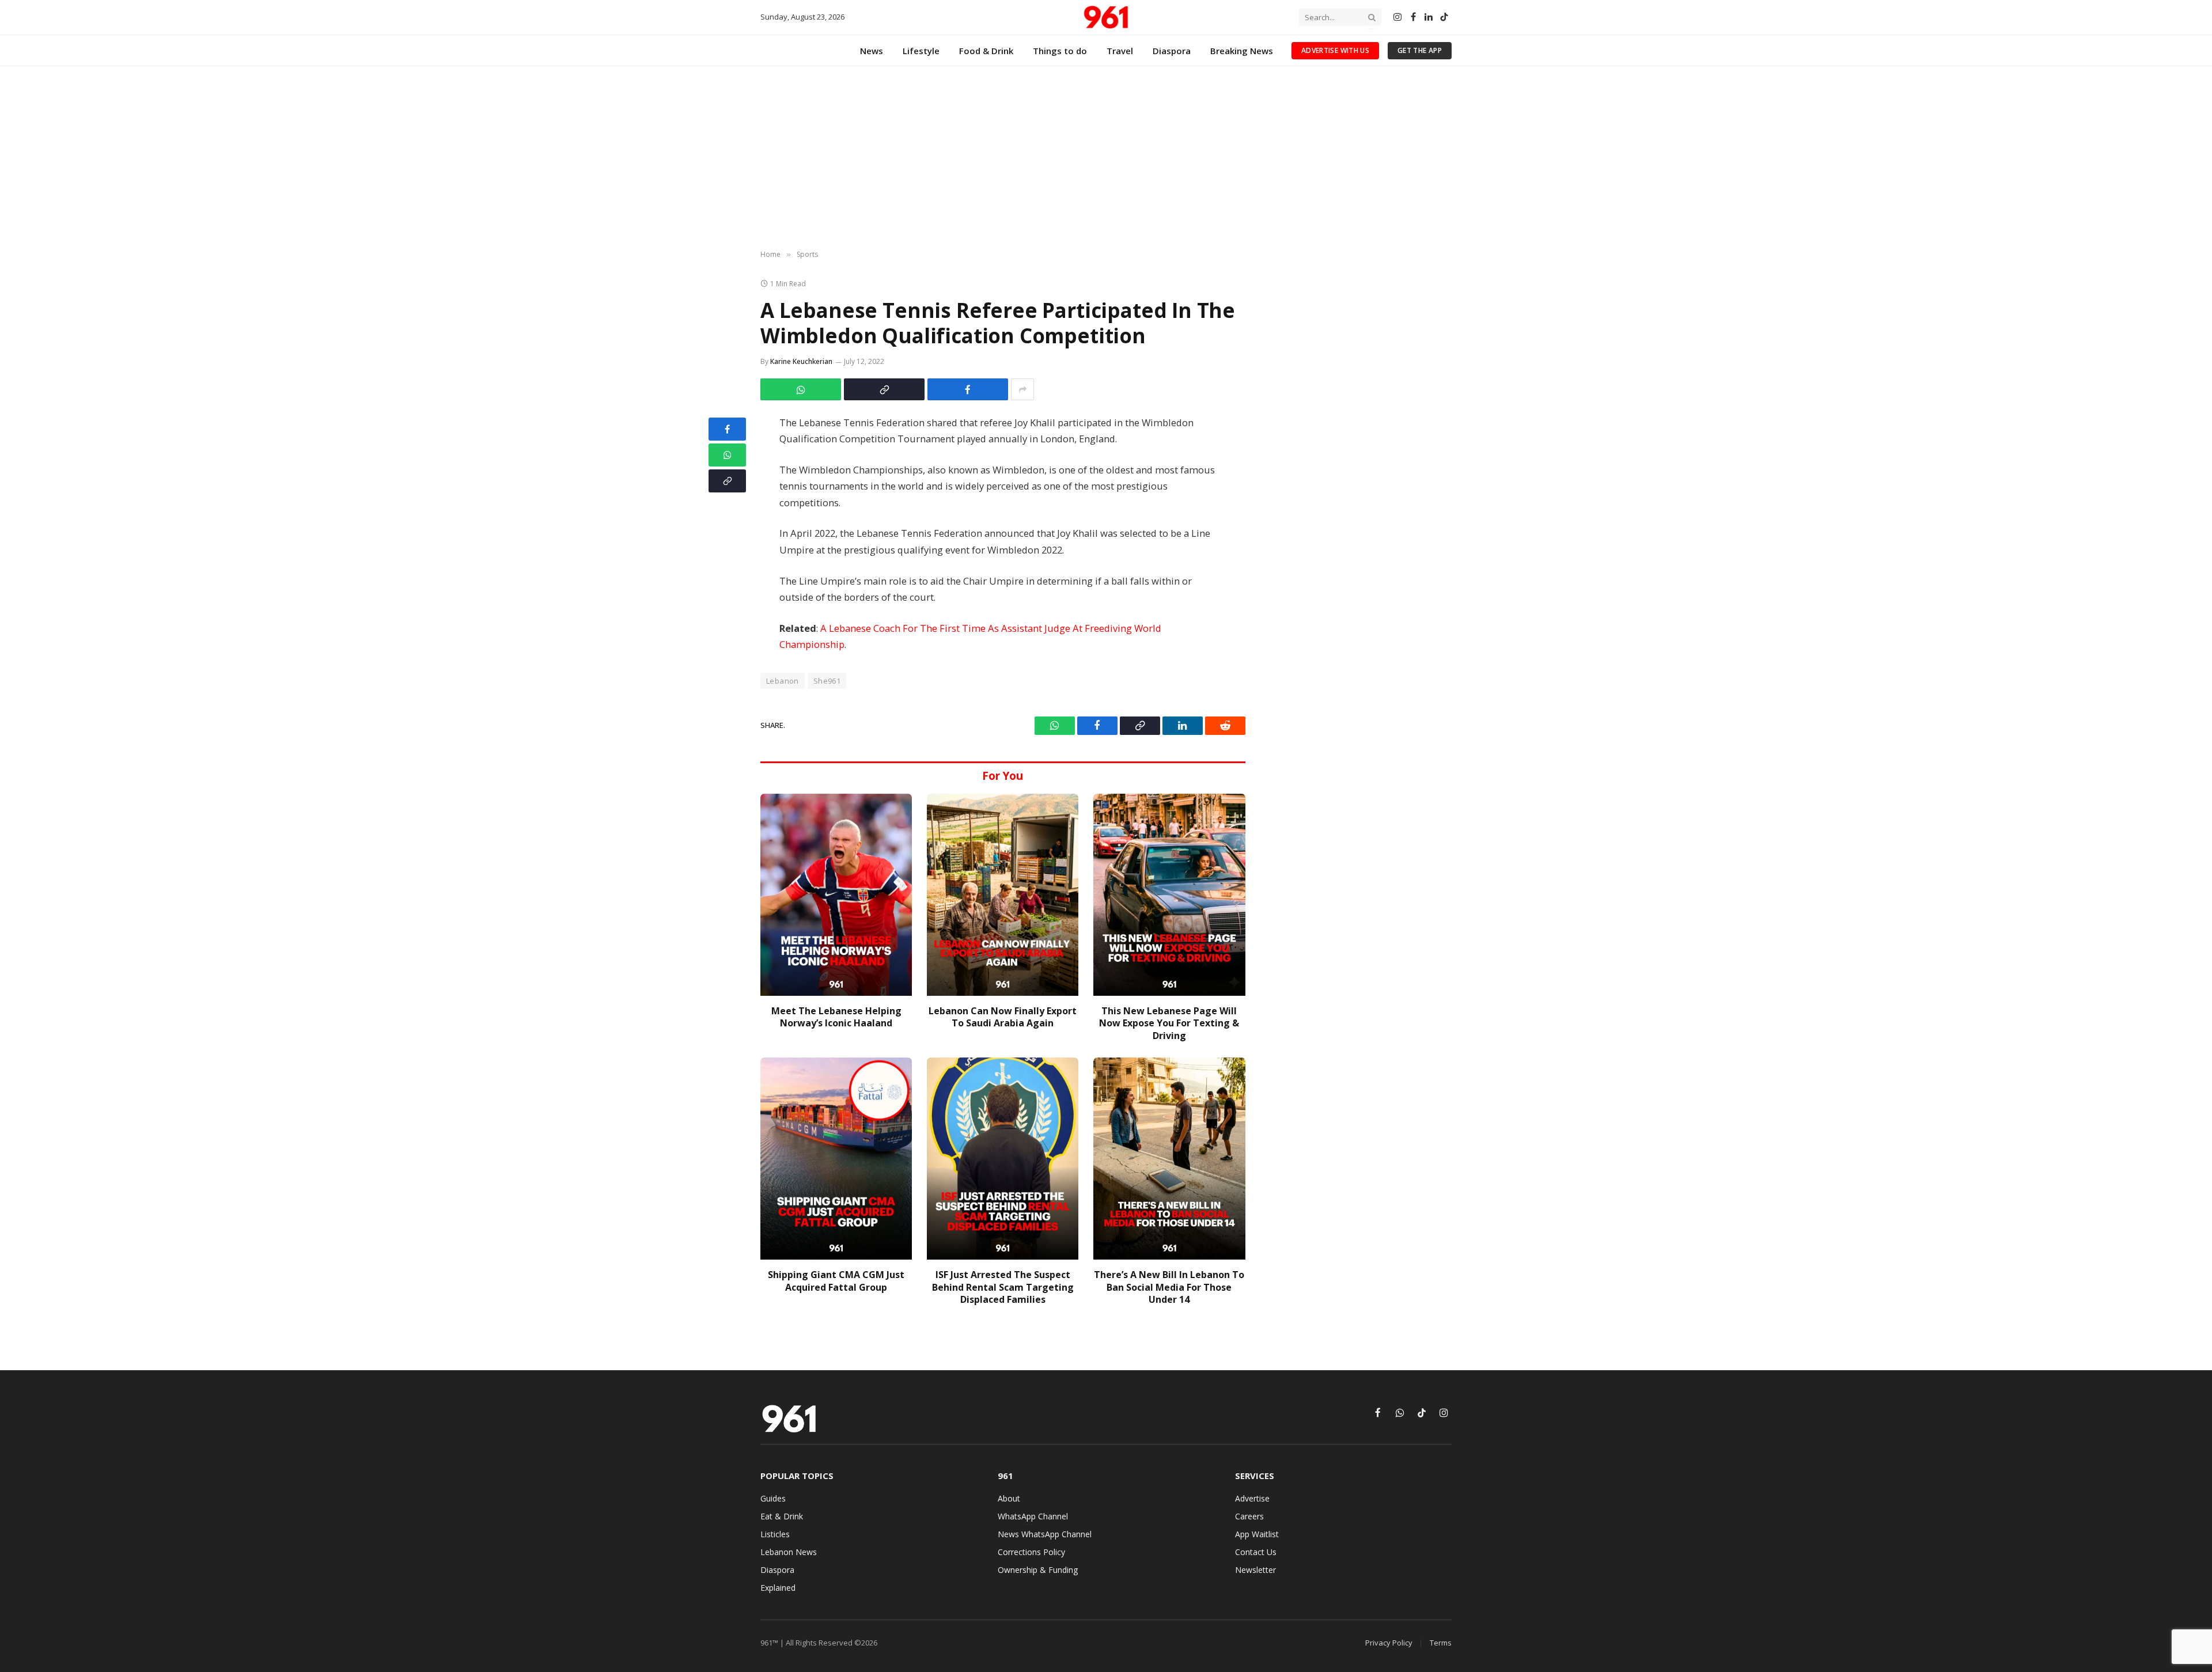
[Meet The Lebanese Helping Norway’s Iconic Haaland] (836, 895)
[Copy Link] (884, 389)
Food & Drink (986, 51)
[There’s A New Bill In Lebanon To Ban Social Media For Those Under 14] (1169, 1159)
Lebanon (783, 681)
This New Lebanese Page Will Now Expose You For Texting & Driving (1169, 1024)
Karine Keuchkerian (801, 361)
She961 (827, 681)
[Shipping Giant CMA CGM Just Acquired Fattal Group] (836, 1159)
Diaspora (1172, 51)
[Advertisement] (1106, 158)
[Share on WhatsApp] (801, 389)
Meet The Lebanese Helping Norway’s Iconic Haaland (836, 1017)
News (872, 51)
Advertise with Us (1335, 50)
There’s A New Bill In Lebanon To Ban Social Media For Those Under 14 (1169, 1288)
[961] (1106, 17)
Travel (1120, 51)
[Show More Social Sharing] (1022, 389)
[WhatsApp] (727, 455)
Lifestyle (921, 51)
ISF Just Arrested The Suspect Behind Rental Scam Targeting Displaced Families (1003, 1288)
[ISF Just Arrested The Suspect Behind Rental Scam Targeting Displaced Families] (1003, 1159)
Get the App (1420, 50)
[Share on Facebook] (968, 389)
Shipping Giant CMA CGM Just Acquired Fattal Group (836, 1281)
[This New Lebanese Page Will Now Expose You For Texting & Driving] (1169, 895)
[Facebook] (727, 429)
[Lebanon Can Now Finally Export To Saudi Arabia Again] (1003, 895)
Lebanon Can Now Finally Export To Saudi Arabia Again (1003, 1017)
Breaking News (1242, 51)
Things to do (1060, 51)
